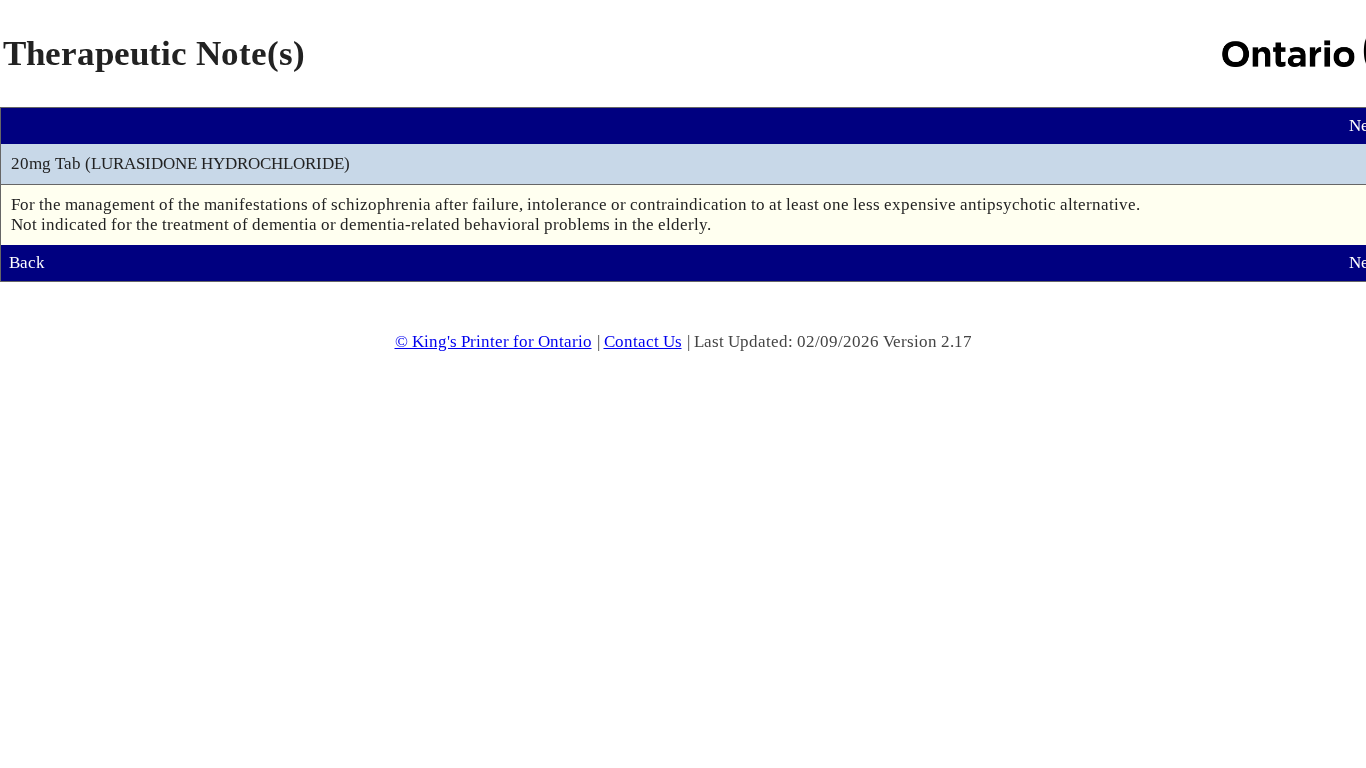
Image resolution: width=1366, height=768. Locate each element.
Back (27, 262)
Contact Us (643, 341)
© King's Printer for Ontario (493, 341)
